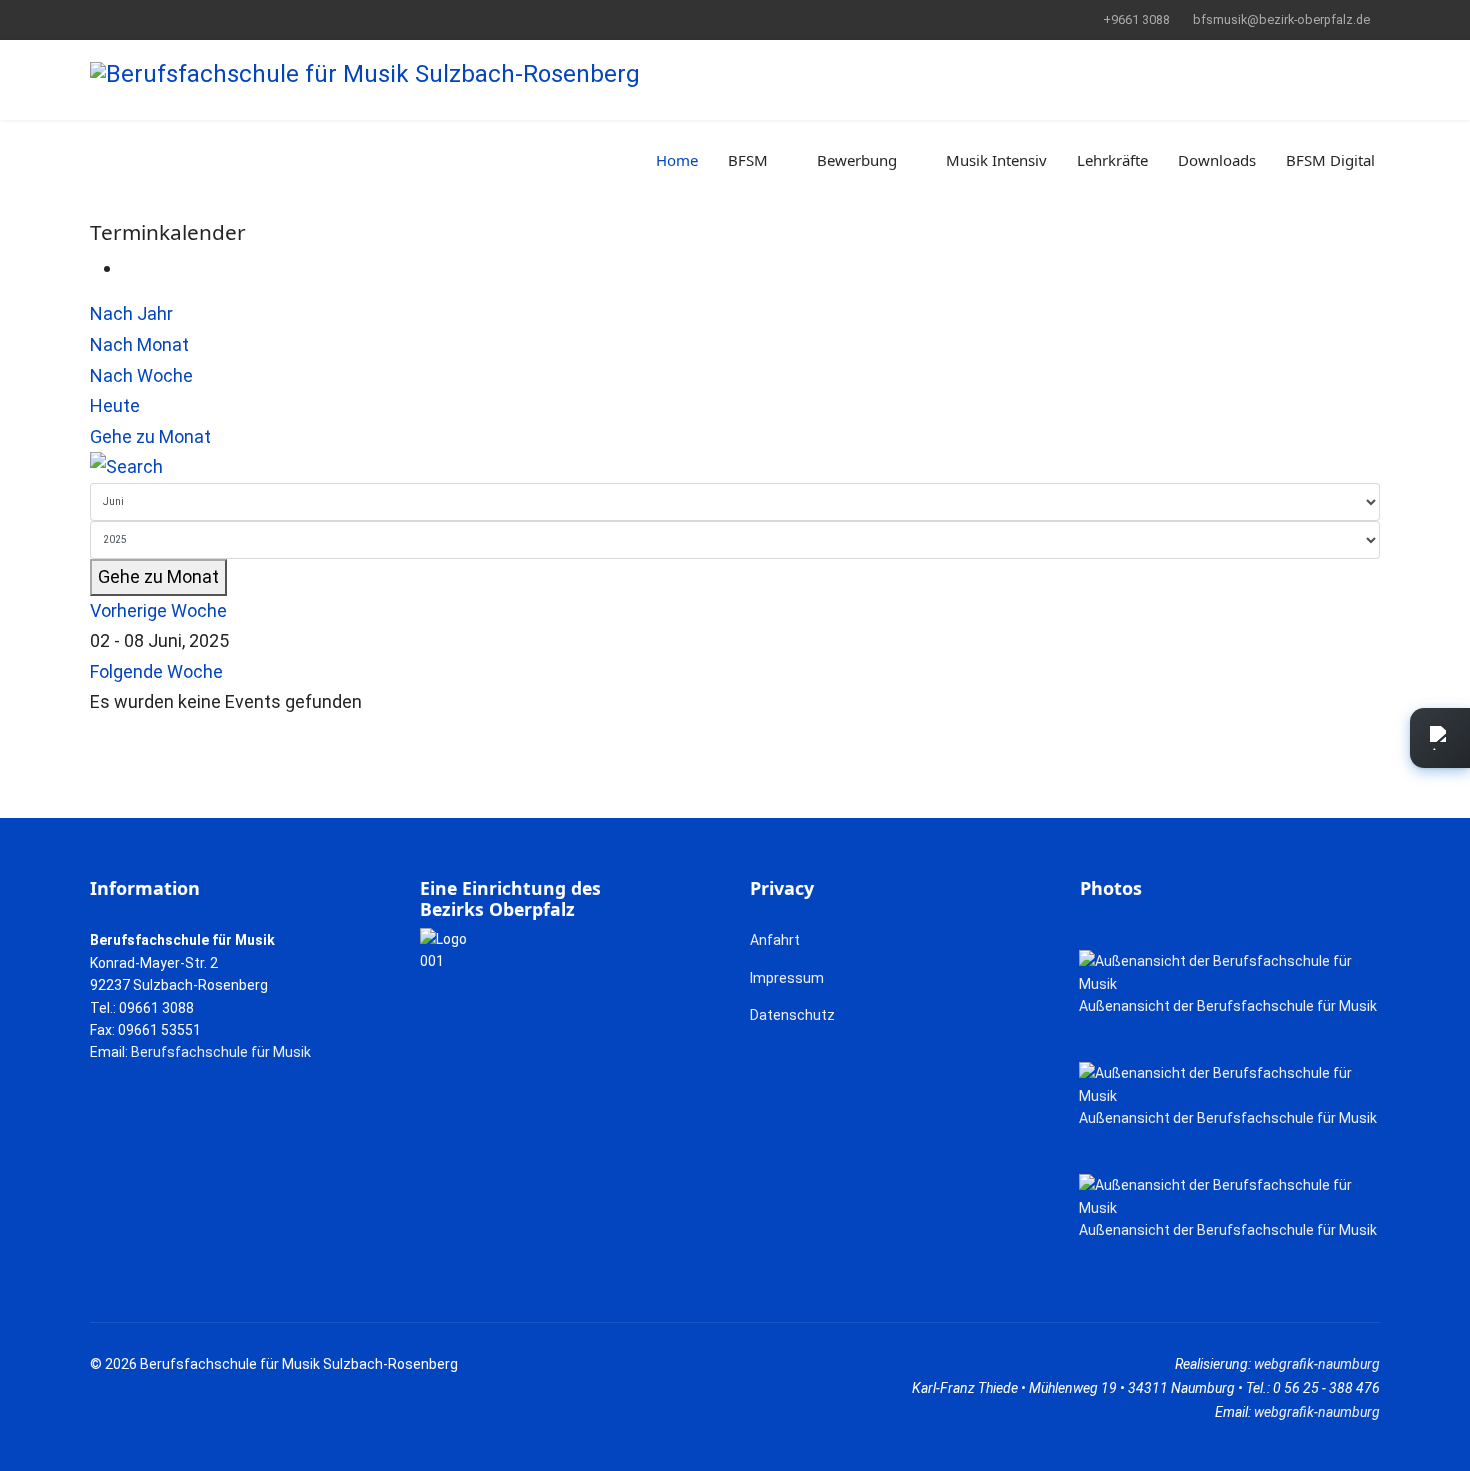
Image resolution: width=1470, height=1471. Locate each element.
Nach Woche (141, 375)
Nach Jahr (131, 313)
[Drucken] (129, 267)
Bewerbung (857, 160)
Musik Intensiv (996, 160)
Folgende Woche (156, 671)
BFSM (748, 160)
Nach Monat (139, 344)
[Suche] (735, 467)
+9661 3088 (1136, 19)
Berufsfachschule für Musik (221, 1052)
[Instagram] (157, 19)
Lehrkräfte (1112, 160)
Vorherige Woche (158, 610)
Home (677, 160)
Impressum (787, 978)
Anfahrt (775, 940)
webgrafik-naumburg (1317, 1364)
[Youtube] (126, 19)
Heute (115, 405)
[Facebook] (95, 19)
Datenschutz (792, 1015)
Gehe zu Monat (150, 436)
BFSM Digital (1330, 160)
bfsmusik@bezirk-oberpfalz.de (1281, 19)
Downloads (1217, 160)
